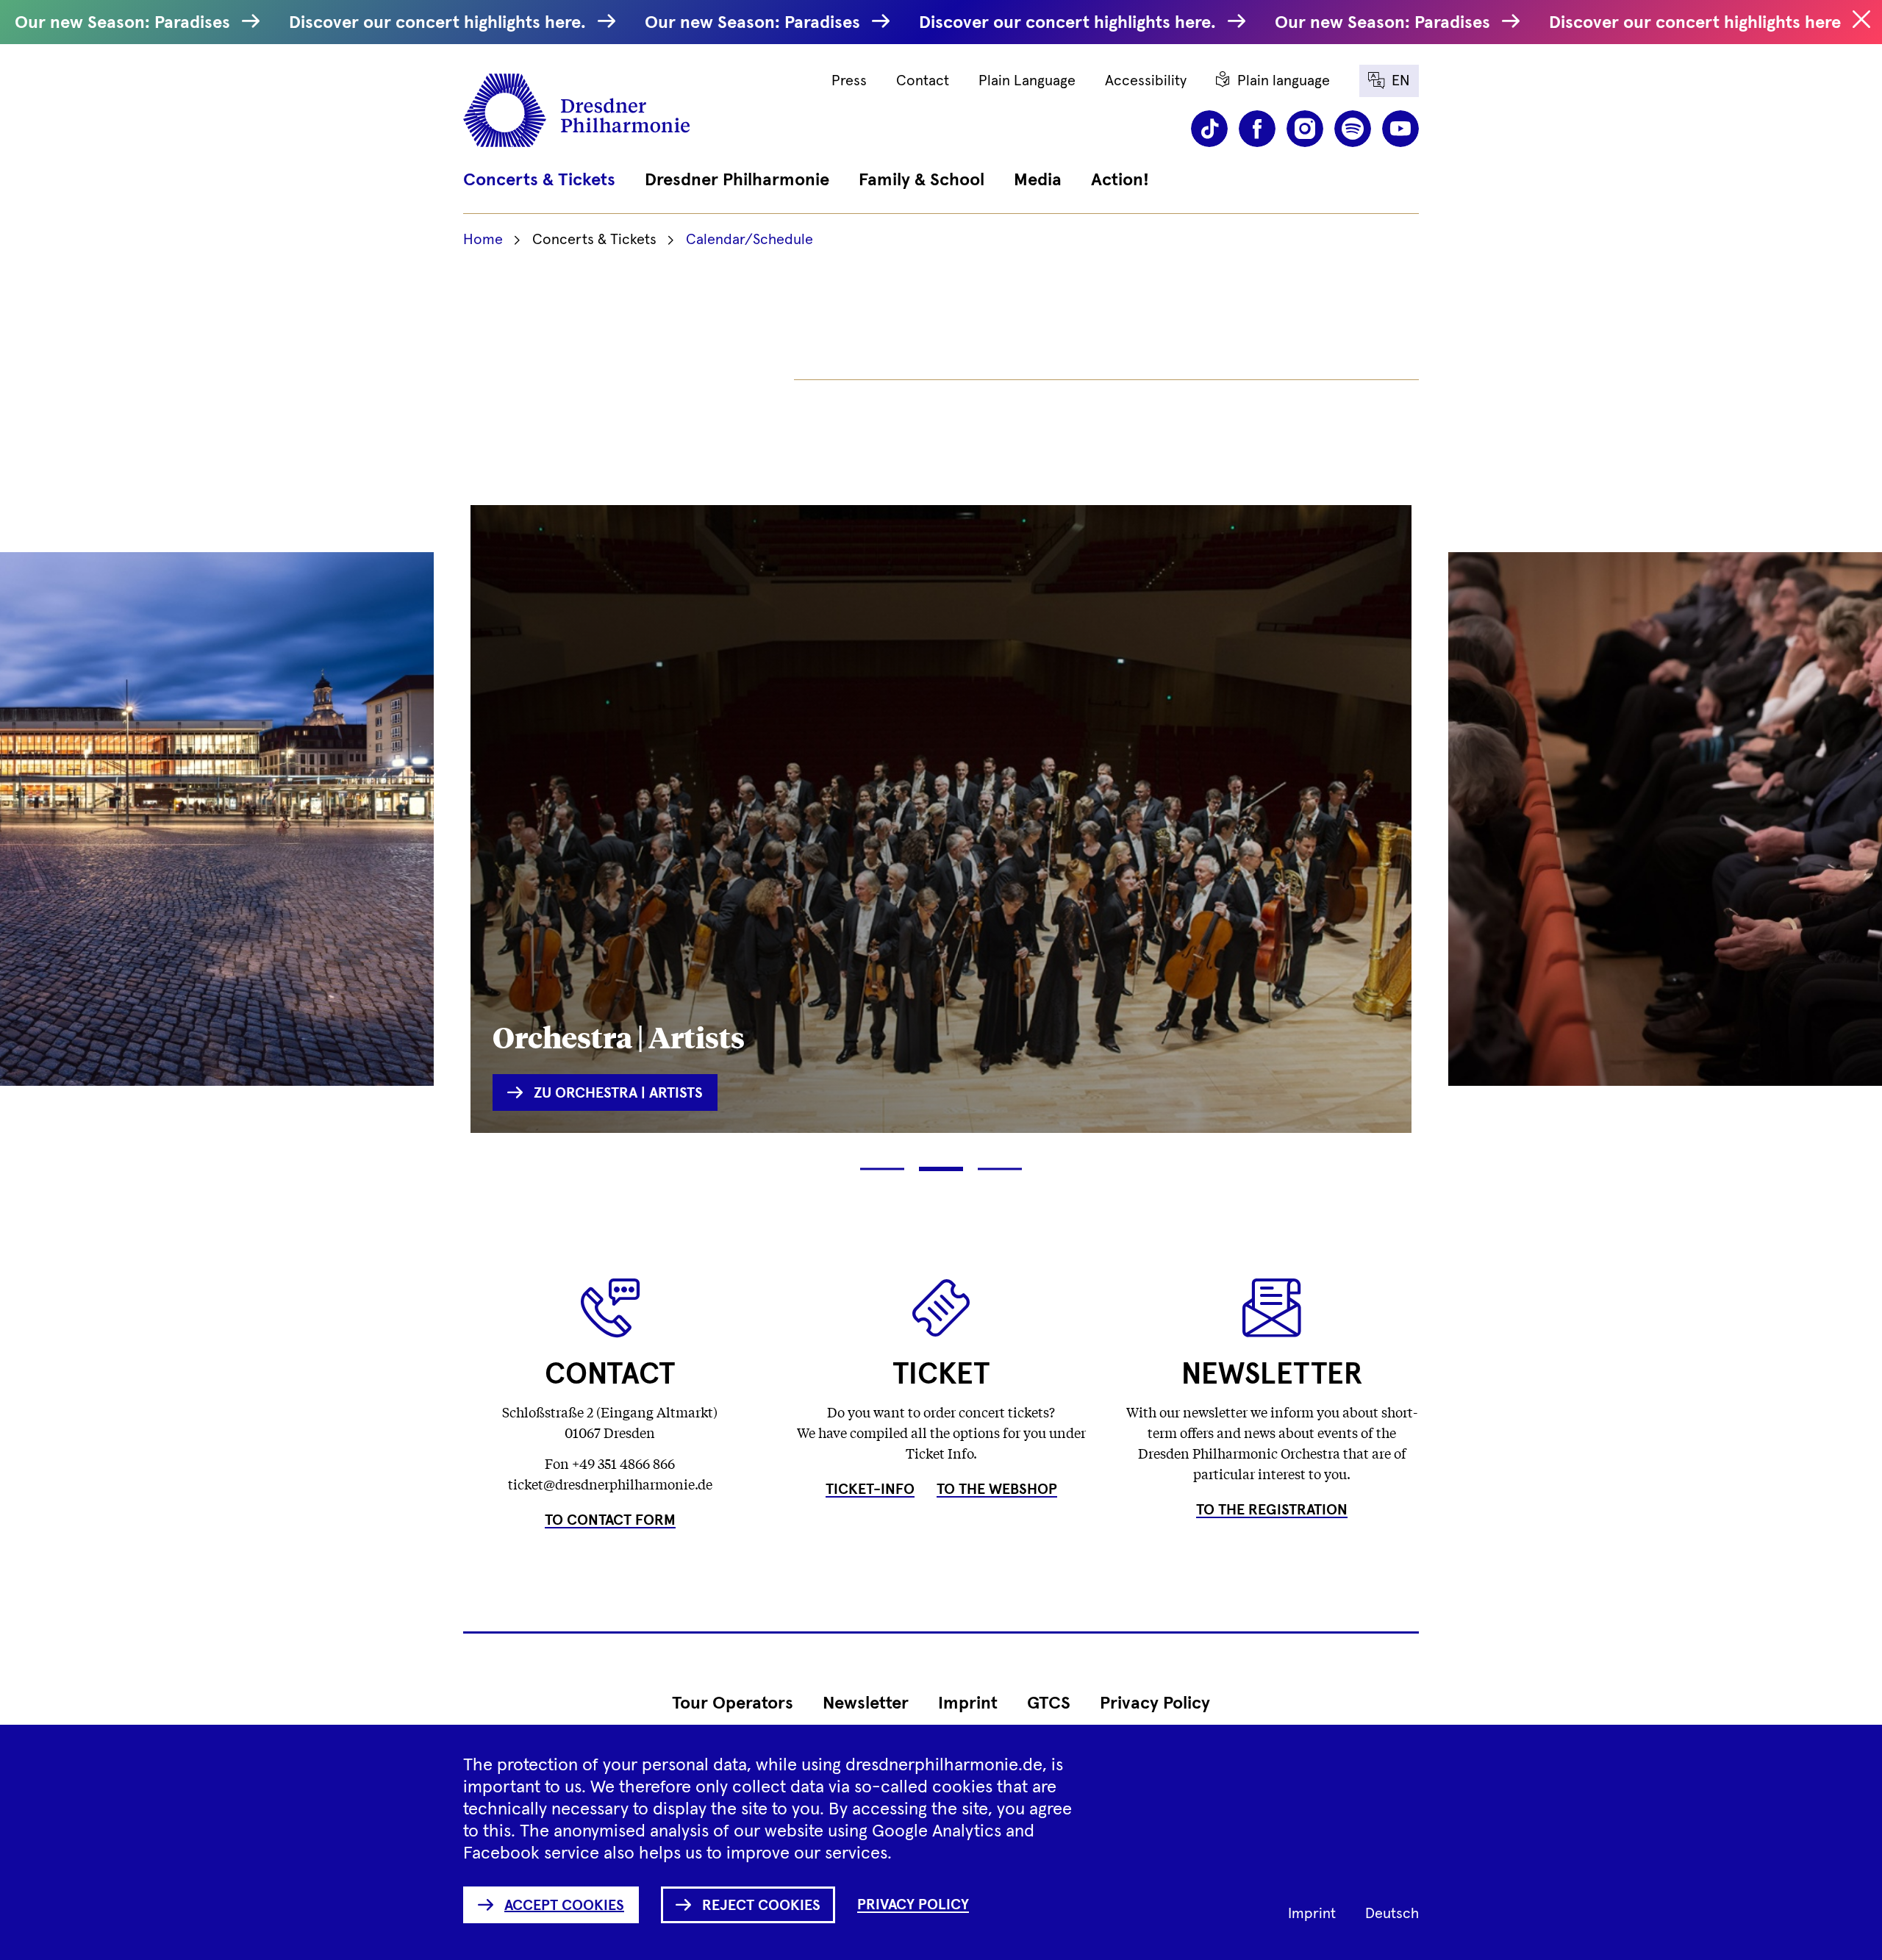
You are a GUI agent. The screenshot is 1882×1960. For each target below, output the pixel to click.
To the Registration (1272, 1510)
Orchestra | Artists (619, 1036)
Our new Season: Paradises (125, 23)
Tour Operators (733, 1703)
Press (849, 81)
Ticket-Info (870, 1489)
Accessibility (1146, 81)
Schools (1514, 1003)
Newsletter (866, 1703)
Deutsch (1392, 1914)
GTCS (1049, 1703)
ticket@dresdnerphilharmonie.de (610, 1484)
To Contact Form (610, 1520)
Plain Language (1027, 81)
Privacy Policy (1155, 1703)
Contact (923, 81)
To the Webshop (997, 1489)
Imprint (968, 1703)
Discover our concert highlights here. (440, 23)
